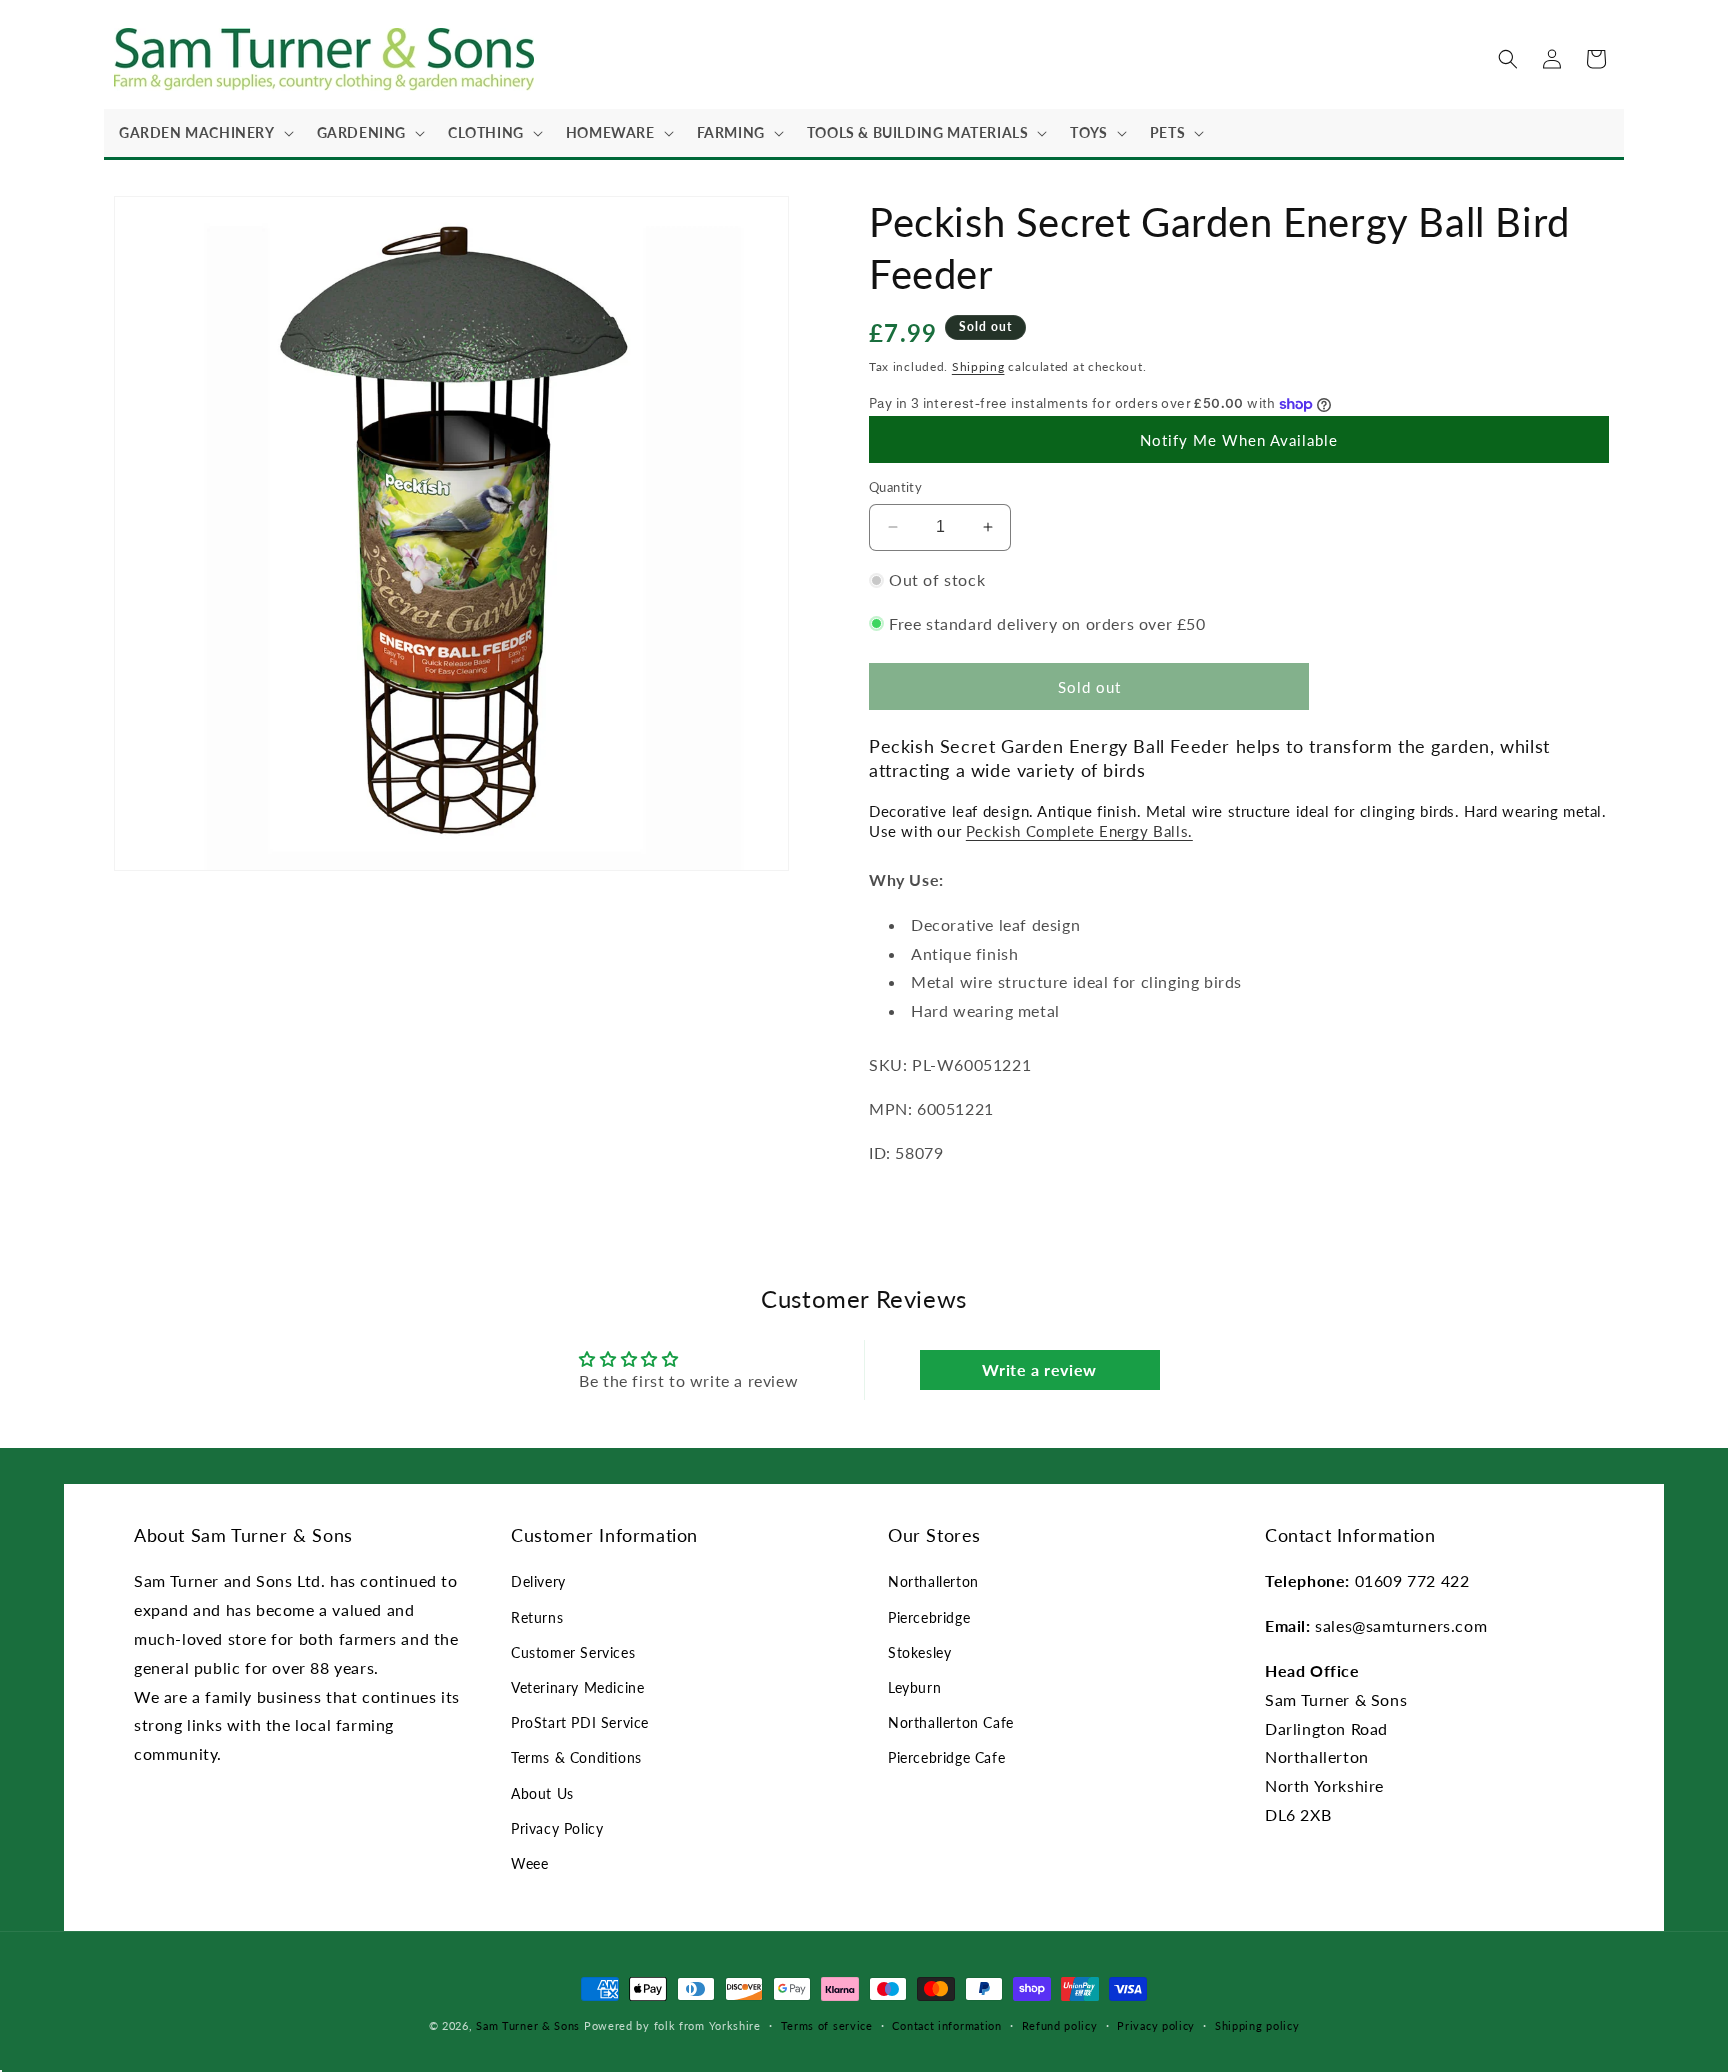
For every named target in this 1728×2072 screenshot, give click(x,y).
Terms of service (827, 2025)
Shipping (978, 366)
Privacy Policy (557, 1828)
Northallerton (933, 1581)
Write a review (1039, 1369)
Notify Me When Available (1239, 440)
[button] (203, 133)
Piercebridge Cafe (946, 1757)
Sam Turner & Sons (528, 2025)
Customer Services (573, 1652)
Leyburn (914, 1687)
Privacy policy (1156, 2025)
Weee (529, 1863)
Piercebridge (929, 1617)
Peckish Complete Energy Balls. (1079, 831)
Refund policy (1060, 2025)
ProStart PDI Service (580, 1722)
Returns (537, 1617)
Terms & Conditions (576, 1757)
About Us (542, 1793)
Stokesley (919, 1652)
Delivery (538, 1581)
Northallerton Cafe (951, 1722)
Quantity (895, 487)
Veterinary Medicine (577, 1687)
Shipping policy (1257, 2025)
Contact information (946, 2025)
